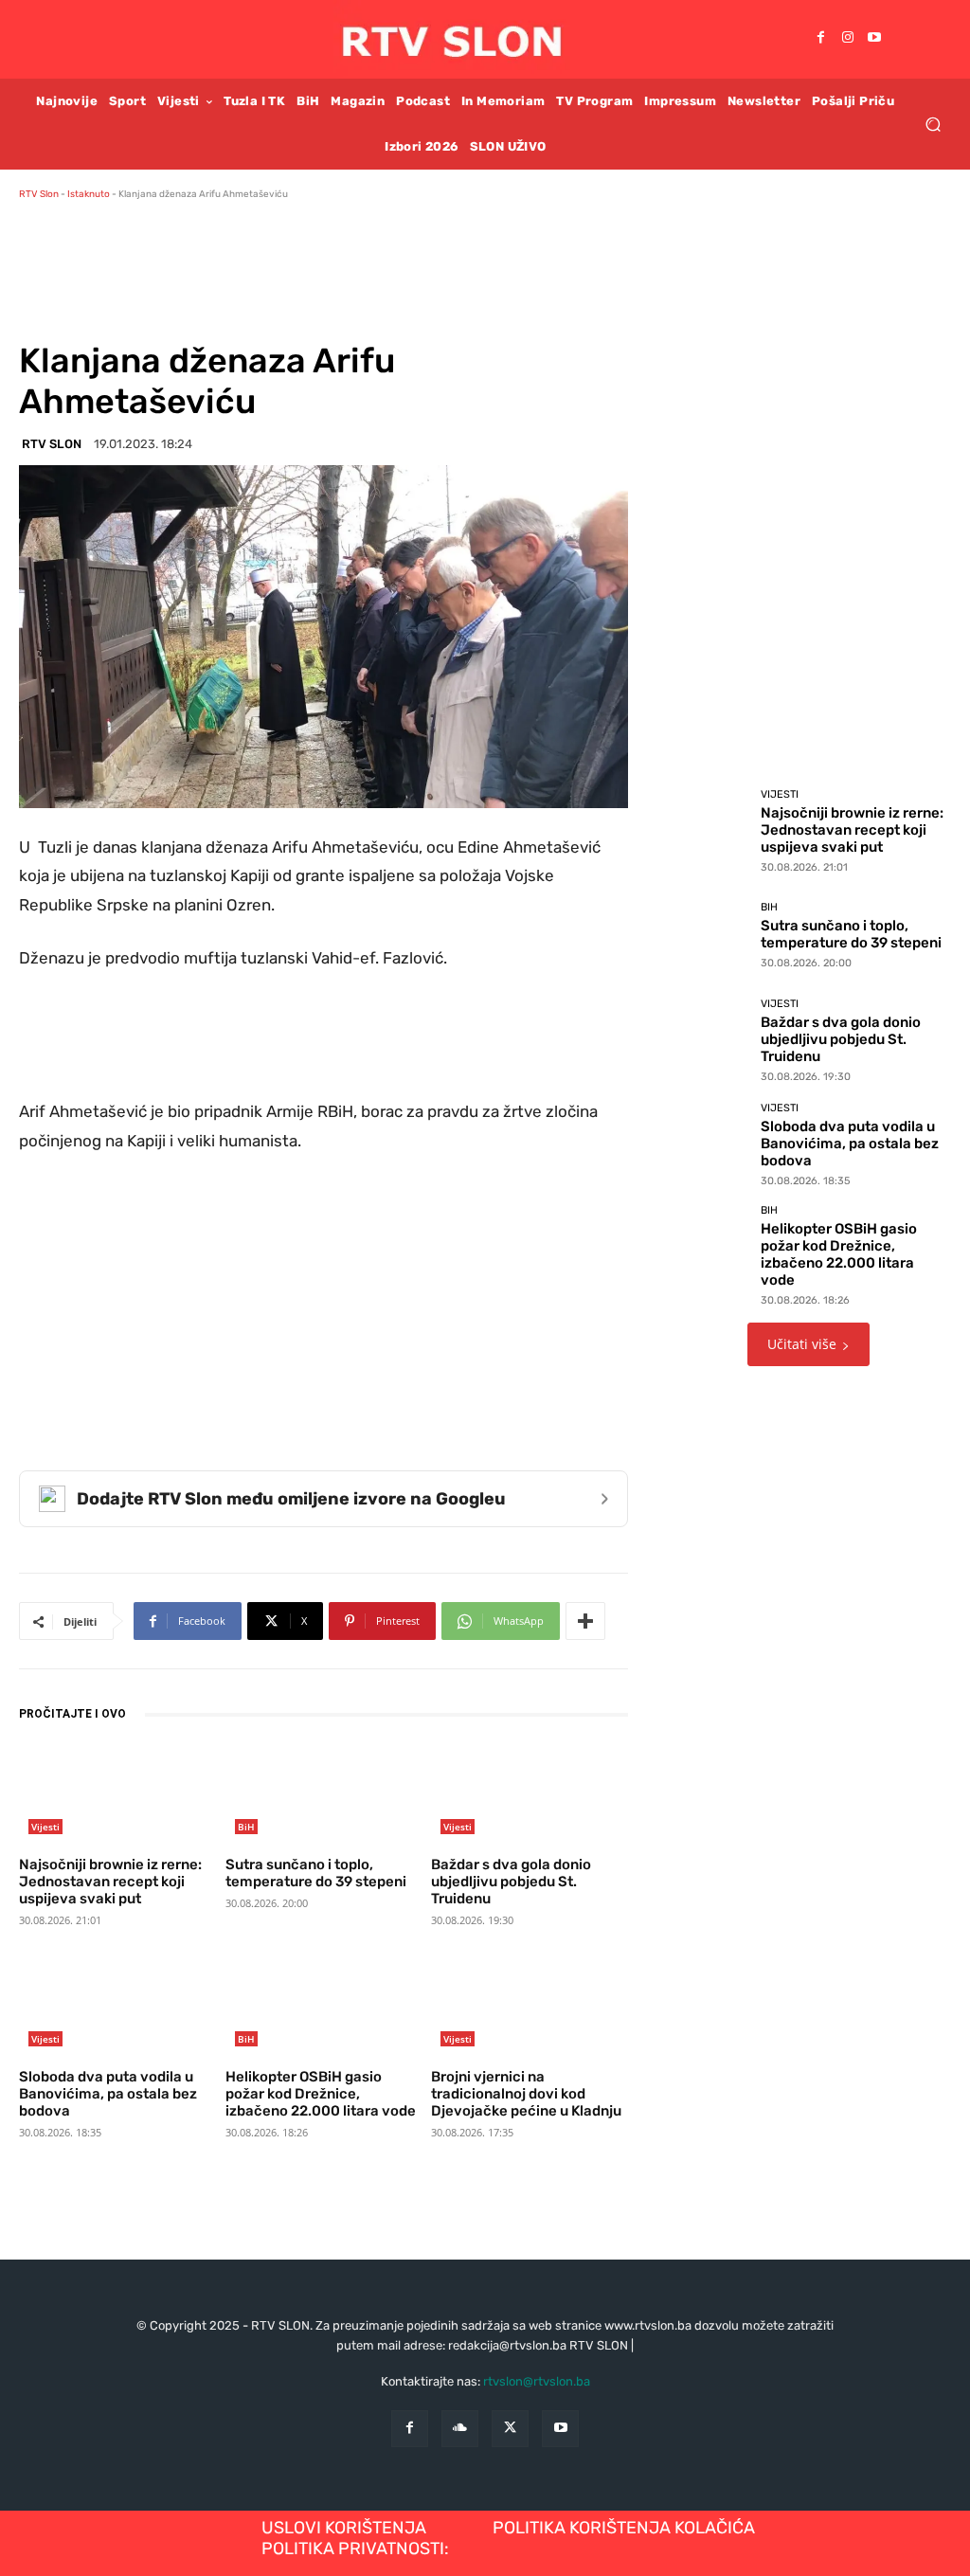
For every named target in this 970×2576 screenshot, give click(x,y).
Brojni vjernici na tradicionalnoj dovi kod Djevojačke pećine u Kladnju (526, 2094)
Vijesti (45, 1827)
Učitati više (802, 1344)
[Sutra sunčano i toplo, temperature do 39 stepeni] (324, 1794)
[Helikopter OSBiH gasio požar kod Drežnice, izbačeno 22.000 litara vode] (324, 2007)
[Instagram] (848, 39)
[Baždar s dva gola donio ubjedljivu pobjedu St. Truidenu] (530, 1794)
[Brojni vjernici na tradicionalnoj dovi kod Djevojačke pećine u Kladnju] (530, 2007)
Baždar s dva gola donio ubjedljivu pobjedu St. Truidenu (511, 1882)
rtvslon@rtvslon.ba (537, 2381)
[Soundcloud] (460, 2429)
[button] (933, 124)
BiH (246, 1827)
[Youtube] (874, 39)
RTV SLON (52, 444)
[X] (510, 2429)
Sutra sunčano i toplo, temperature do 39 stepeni (316, 1873)
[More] (585, 1621)
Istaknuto (89, 194)
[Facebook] (821, 39)
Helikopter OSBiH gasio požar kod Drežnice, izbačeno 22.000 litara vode (321, 2094)
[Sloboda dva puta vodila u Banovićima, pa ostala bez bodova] (117, 2007)
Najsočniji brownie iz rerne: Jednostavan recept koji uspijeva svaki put (110, 1882)
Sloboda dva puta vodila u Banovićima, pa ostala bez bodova (108, 2094)
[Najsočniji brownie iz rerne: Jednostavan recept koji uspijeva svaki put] (117, 1794)
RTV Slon (39, 194)
